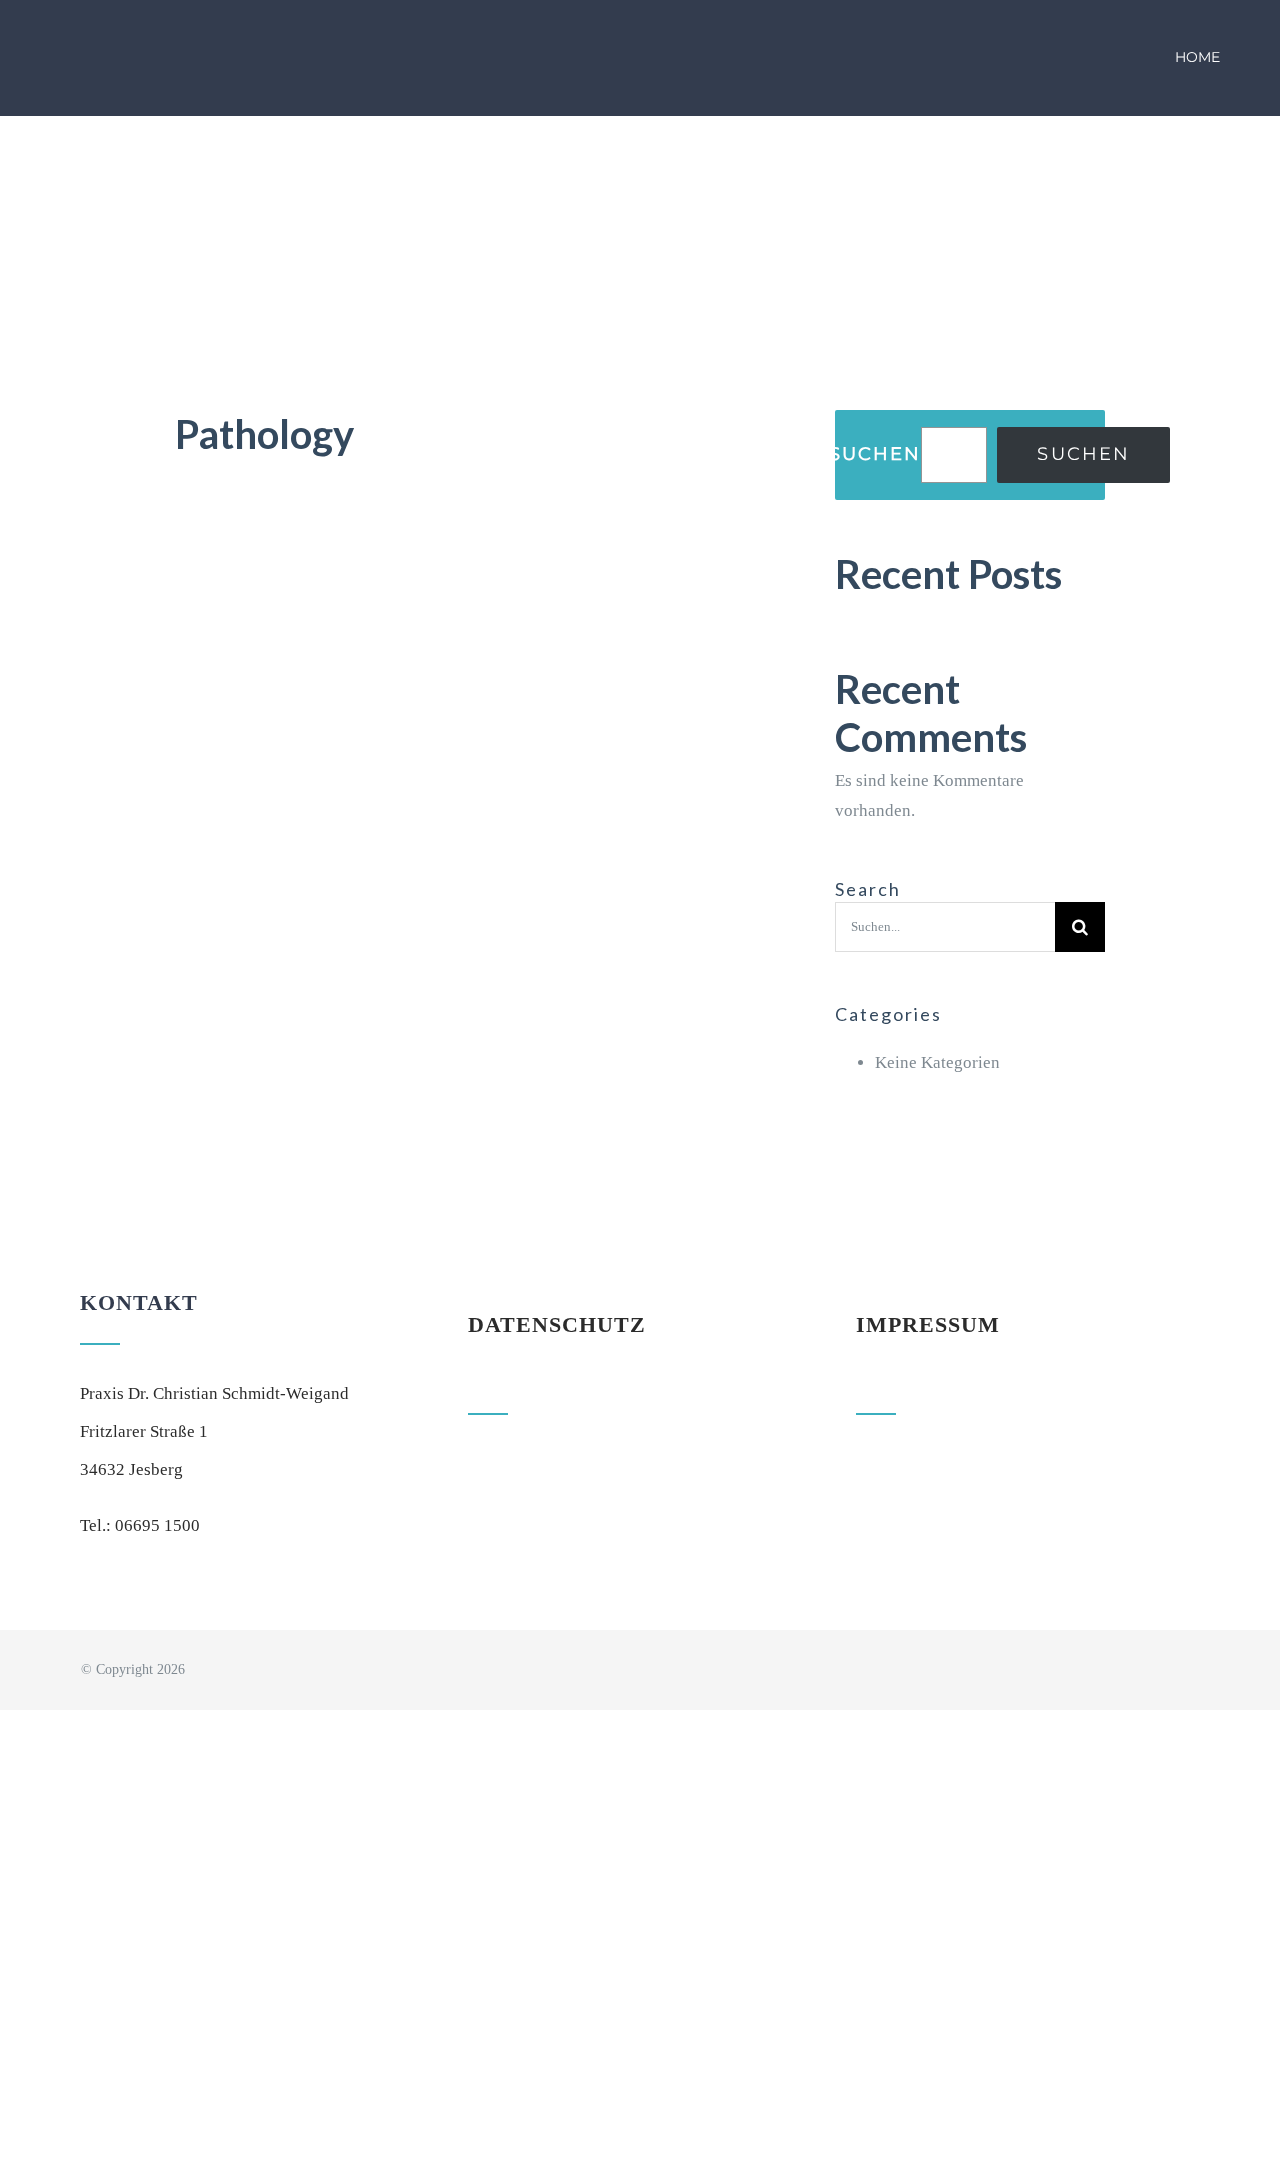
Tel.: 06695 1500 (140, 1525)
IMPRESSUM (928, 1324)
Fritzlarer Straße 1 (144, 1431)
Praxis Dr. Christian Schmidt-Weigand (214, 1393)
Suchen (875, 454)
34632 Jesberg (131, 1469)
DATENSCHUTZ (557, 1324)
